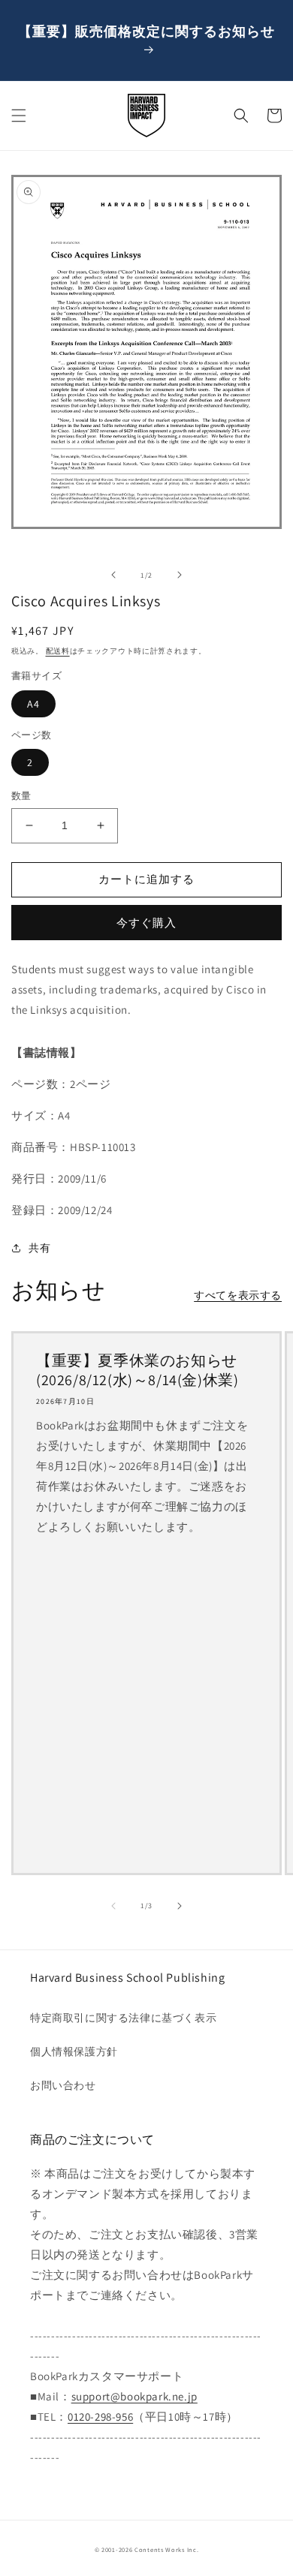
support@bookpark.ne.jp (134, 2396)
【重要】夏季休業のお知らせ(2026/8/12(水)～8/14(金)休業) (137, 1370)
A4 (33, 704)
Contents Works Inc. (166, 2549)
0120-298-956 (100, 2417)
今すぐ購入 (146, 923)
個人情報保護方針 (74, 2051)
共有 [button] (39, 1248)
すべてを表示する (238, 1295)
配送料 (58, 651)
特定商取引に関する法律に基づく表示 (123, 2018)
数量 (21, 796)
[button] (19, 116)
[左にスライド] (113, 575)
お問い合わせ (63, 2085)
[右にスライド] (180, 575)
